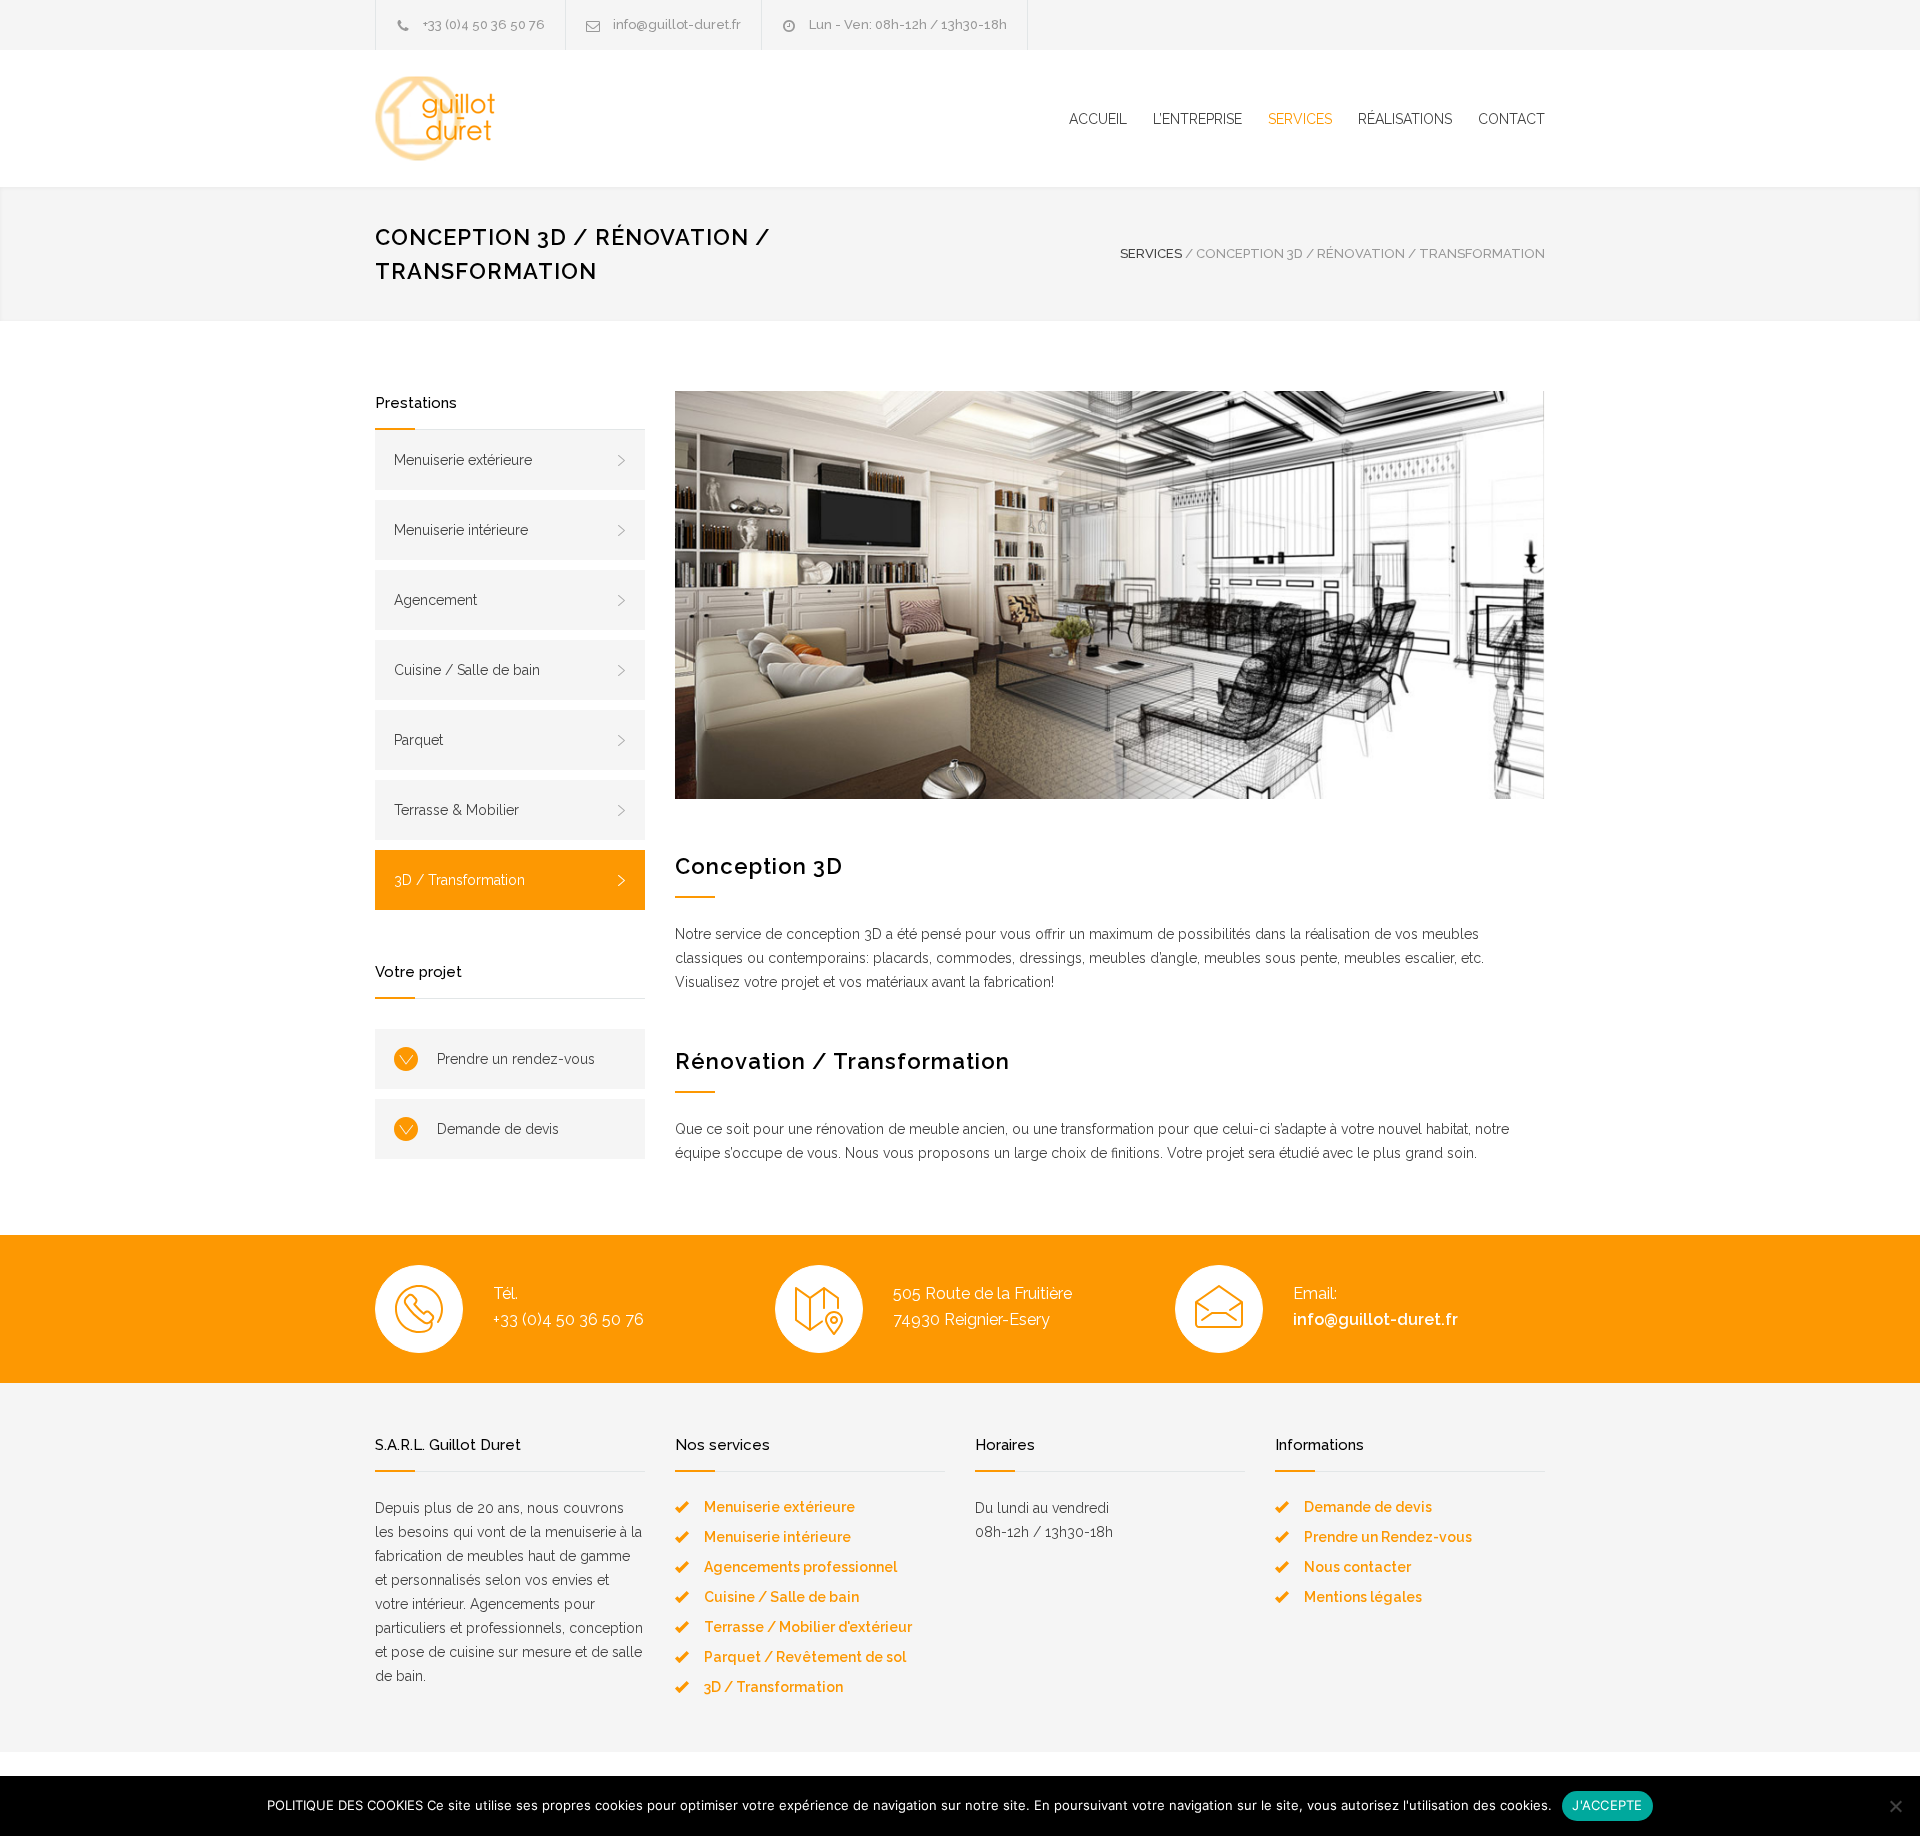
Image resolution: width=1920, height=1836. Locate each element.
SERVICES (1300, 119)
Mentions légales (1363, 1597)
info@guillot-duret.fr (677, 24)
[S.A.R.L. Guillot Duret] (560, 118)
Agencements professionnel (800, 1567)
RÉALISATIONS (1405, 119)
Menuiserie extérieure (463, 460)
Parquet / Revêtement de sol (805, 1657)
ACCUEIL (1098, 119)
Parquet (418, 740)
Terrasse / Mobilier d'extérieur (808, 1627)
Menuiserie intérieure (461, 530)
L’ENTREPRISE (1197, 119)
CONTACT (1511, 119)
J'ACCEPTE (1607, 1805)
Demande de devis (498, 1129)
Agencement (435, 600)
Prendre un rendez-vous (516, 1059)
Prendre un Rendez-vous (1388, 1537)
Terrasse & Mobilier (456, 810)
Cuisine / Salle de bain (467, 670)
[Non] (1895, 1806)
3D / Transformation (459, 880)
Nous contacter (1357, 1567)
